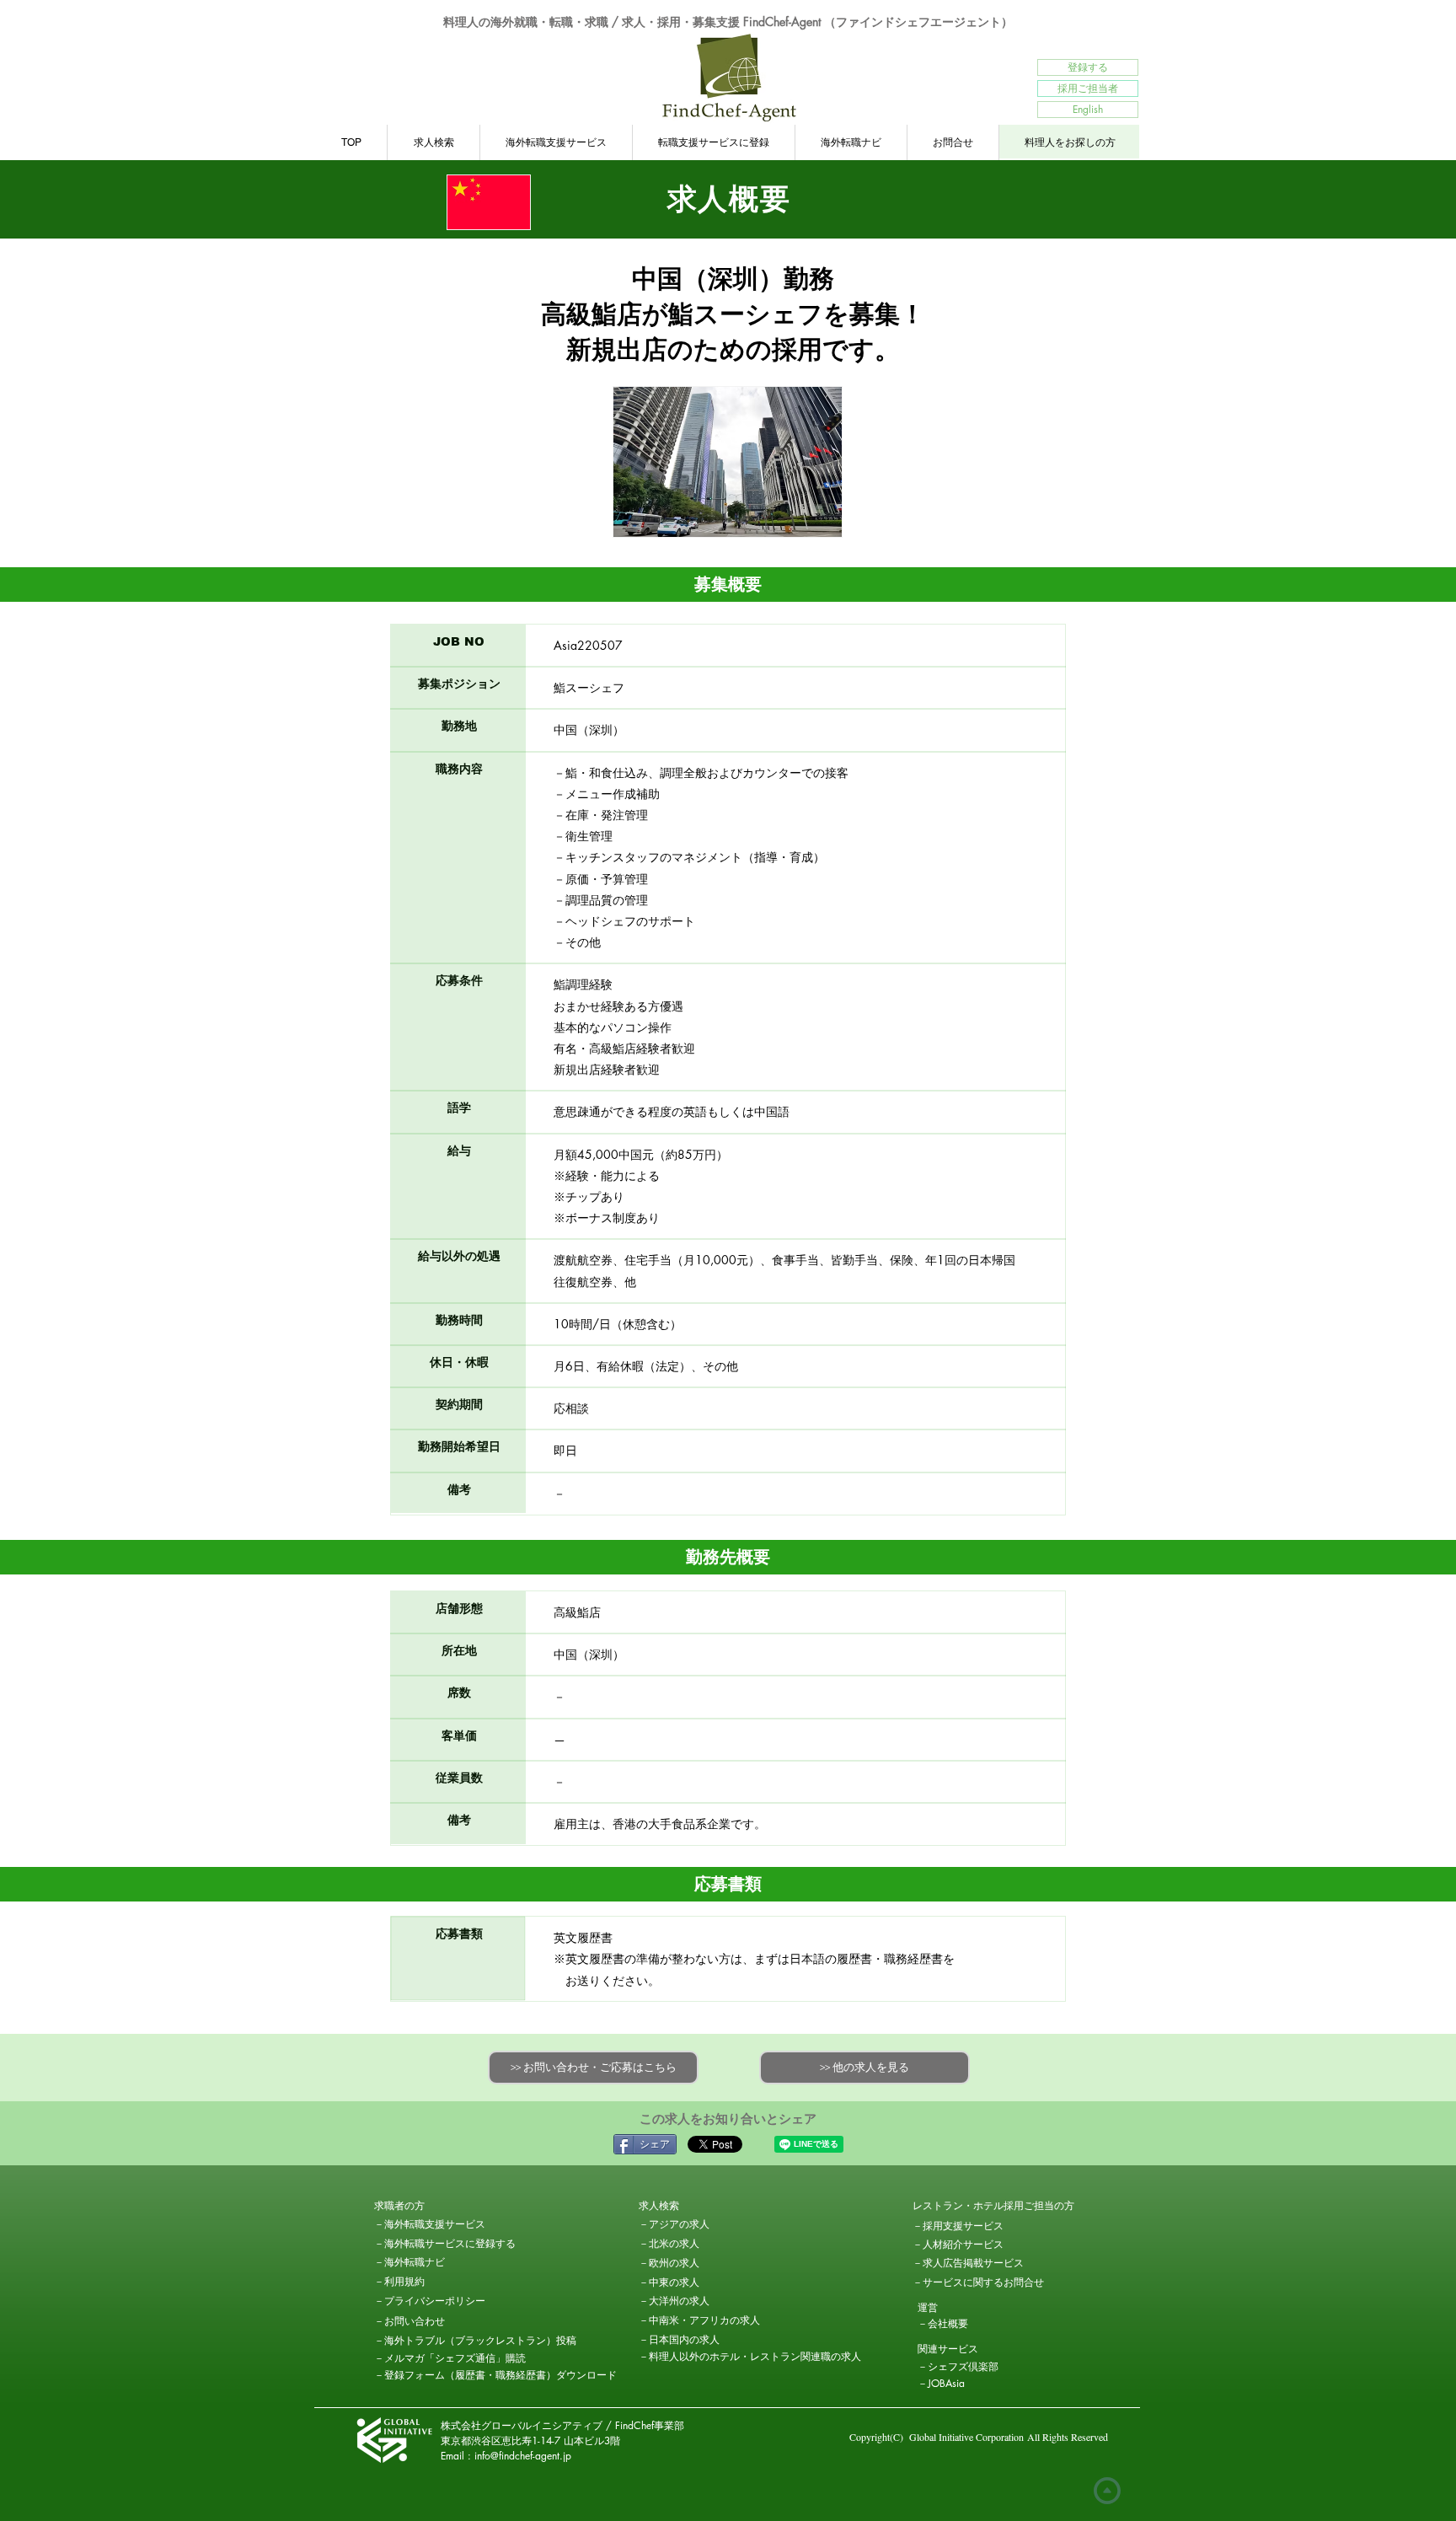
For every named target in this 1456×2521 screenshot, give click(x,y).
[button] (434, 2206)
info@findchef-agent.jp (523, 2456)
